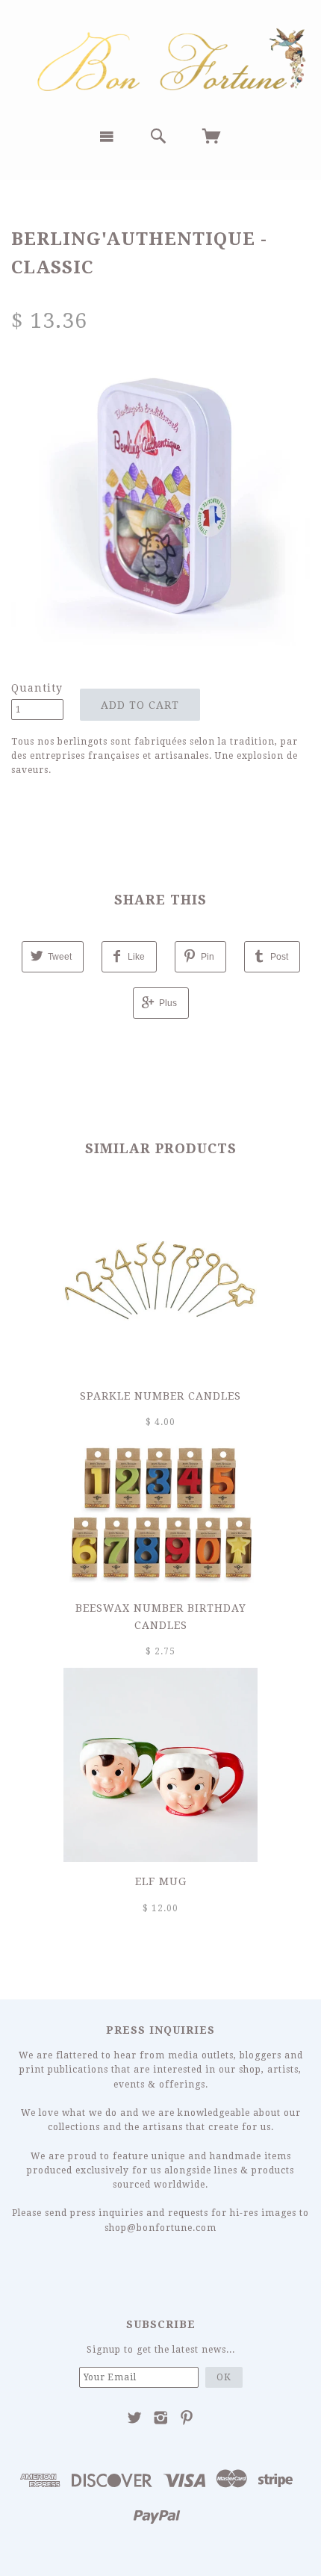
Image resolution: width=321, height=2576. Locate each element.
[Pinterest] (187, 2418)
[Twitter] (135, 2418)
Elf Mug (161, 1881)
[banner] (160, 58)
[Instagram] (161, 2418)
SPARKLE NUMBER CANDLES (160, 1396)
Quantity (37, 688)
